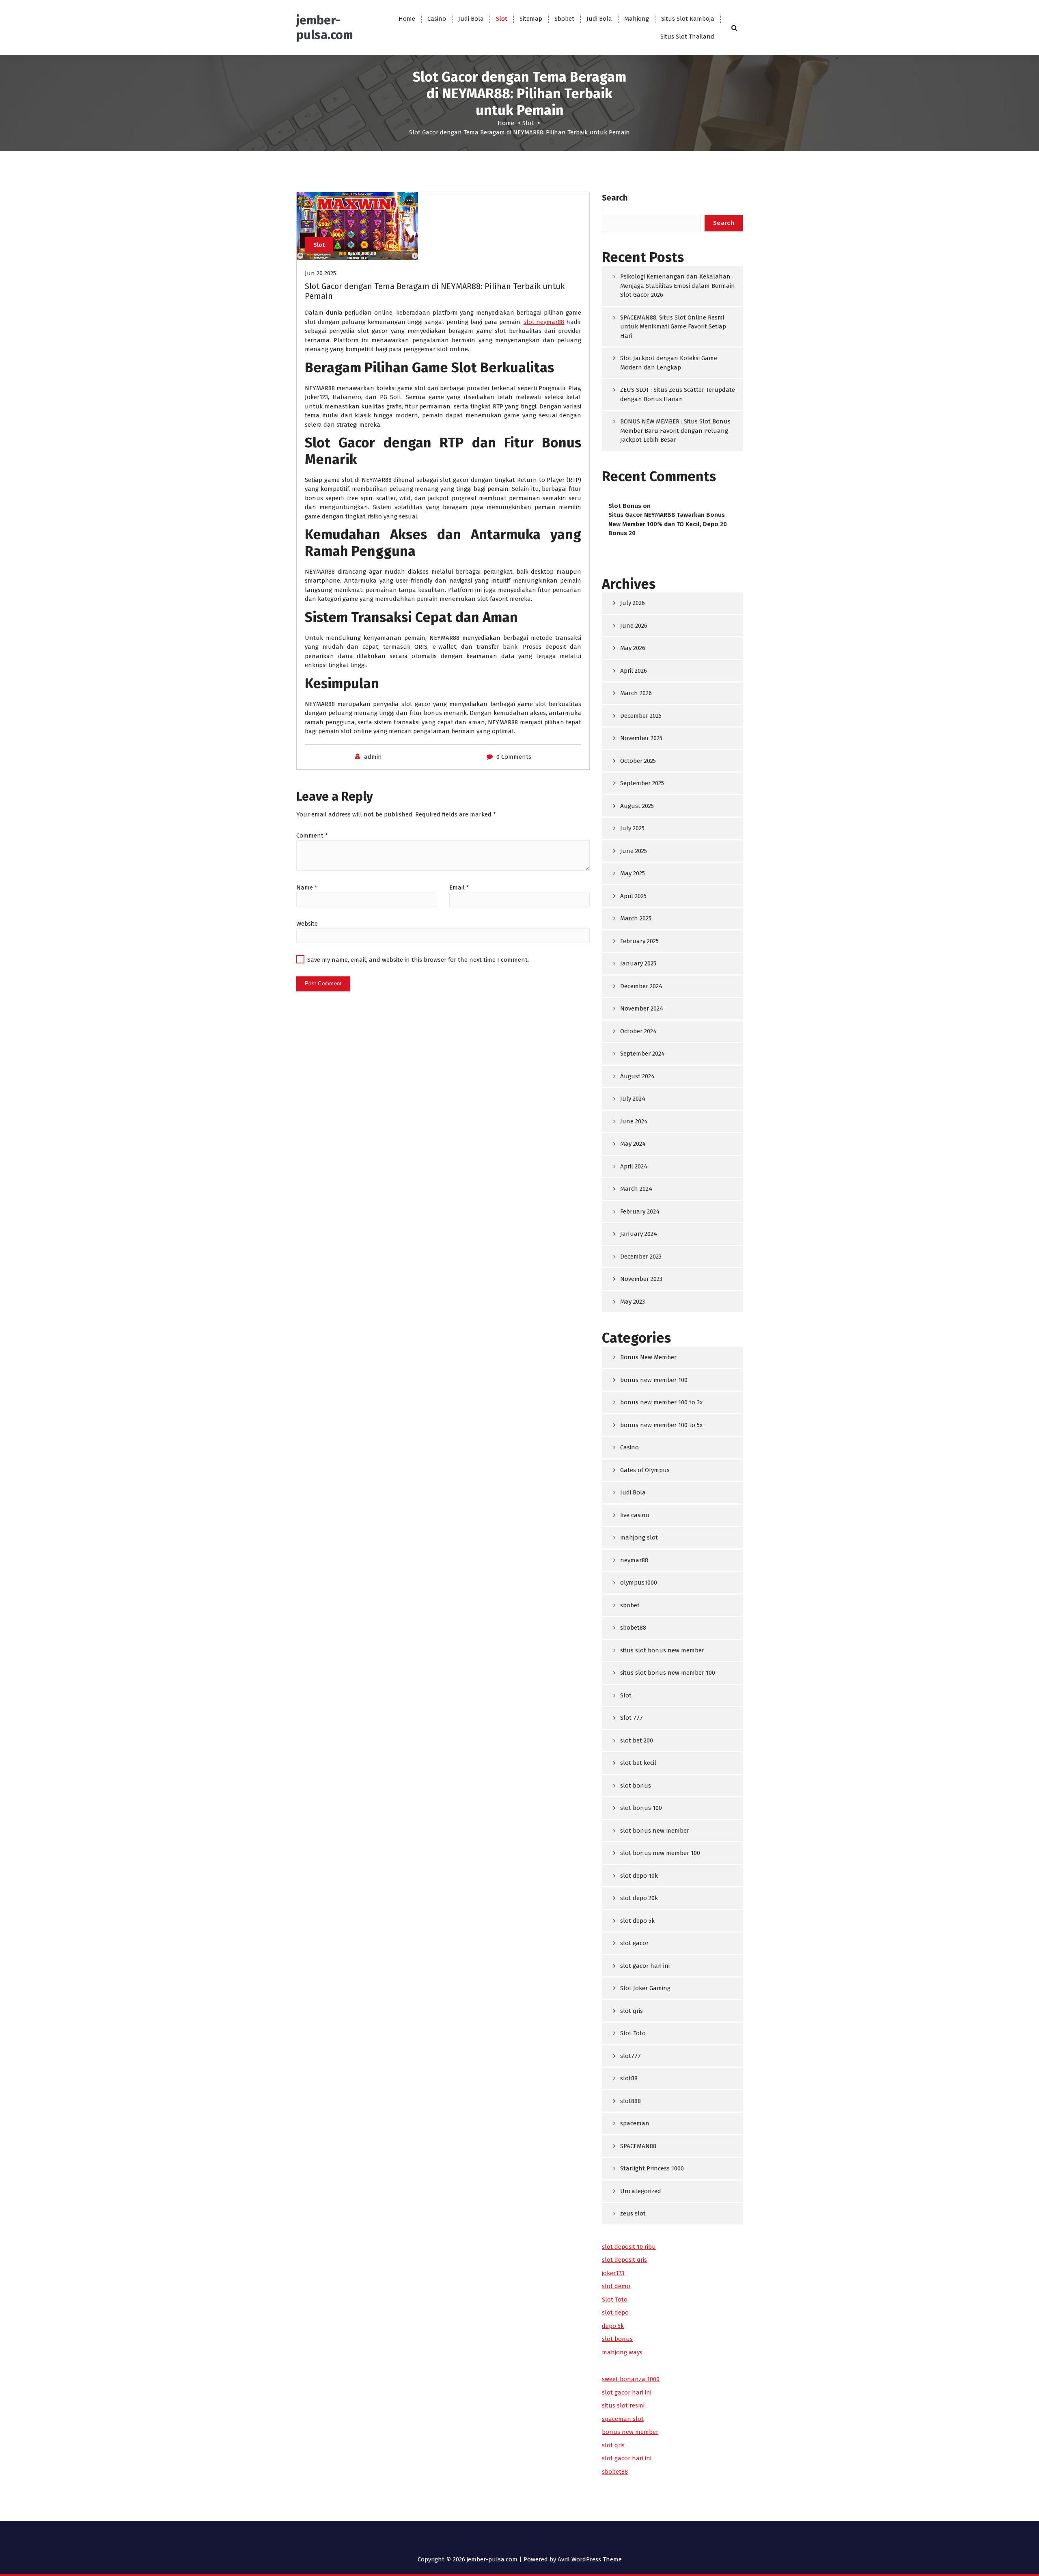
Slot (502, 19)
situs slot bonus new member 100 (668, 1673)
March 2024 (636, 1189)
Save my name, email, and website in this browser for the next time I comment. (418, 960)
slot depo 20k (639, 1898)
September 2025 (642, 783)
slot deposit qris (624, 2260)
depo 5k (613, 2326)
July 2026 (633, 603)
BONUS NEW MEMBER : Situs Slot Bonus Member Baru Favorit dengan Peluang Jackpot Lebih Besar (675, 431)
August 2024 (637, 1076)
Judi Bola (471, 19)
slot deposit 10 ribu (629, 2247)
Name (307, 887)
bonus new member (630, 2432)
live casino (635, 1515)
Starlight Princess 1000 (652, 2168)
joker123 (613, 2273)
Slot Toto (633, 2033)
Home (407, 19)
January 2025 (638, 963)
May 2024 (633, 1144)
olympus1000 (639, 1583)
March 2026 (636, 693)
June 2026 (634, 626)
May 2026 (633, 648)
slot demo (616, 2286)
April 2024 (634, 1166)
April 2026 (634, 671)
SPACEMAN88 (638, 2146)
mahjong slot (639, 1537)
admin (373, 757)
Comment (312, 836)
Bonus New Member (648, 1357)
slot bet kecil (638, 1763)
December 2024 (641, 986)
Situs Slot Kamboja (688, 19)
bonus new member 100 (654, 1380)
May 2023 (633, 1302)
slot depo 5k (637, 1921)
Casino (437, 19)
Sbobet (564, 19)
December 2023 (641, 1257)
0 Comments (514, 757)
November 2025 (641, 738)
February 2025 (639, 941)
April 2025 (633, 896)
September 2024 (642, 1054)
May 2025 (633, 873)
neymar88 (634, 1560)
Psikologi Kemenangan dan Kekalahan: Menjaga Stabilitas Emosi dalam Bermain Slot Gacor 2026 (678, 286)
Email (459, 887)
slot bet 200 (637, 1740)
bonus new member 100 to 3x (661, 1402)
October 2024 (638, 1031)
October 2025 (638, 761)
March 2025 (636, 918)
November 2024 (642, 1008)
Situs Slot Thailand (687, 37)
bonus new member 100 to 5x (661, 1425)
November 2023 (641, 1279)
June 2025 (634, 851)
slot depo (615, 2313)
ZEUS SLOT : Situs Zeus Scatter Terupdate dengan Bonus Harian (678, 394)
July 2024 (633, 1099)
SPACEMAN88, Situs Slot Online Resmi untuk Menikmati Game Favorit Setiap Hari (673, 327)
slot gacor (634, 1943)
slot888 (631, 2101)
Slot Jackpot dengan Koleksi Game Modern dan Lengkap (669, 363)
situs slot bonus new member (662, 1650)
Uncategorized (641, 2191)
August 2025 (637, 806)
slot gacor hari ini (645, 1966)
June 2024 (634, 1121)
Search (615, 198)
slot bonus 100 (641, 1808)
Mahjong (637, 19)
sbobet (630, 1605)
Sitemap (531, 19)
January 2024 (639, 1234)
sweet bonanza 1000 (631, 2379)
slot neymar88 (544, 322)
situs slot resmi (623, 2405)
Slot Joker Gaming (645, 1988)
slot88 (629, 2078)
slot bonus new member (655, 1831)
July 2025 (632, 828)
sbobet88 (633, 1628)
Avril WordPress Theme (590, 2559)
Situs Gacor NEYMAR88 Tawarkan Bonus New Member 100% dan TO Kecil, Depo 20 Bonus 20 (668, 524)
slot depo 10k (639, 1876)
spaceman (635, 2123)
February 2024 (640, 1211)
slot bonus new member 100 (660, 1853)
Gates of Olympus (645, 1470)
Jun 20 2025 (320, 273)
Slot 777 (632, 1718)
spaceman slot (623, 2419)
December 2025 (641, 716)
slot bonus (636, 1786)
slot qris (632, 2011)
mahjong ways (622, 2352)
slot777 (631, 2056)
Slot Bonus (625, 506)
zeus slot (633, 2213)
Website (307, 924)
